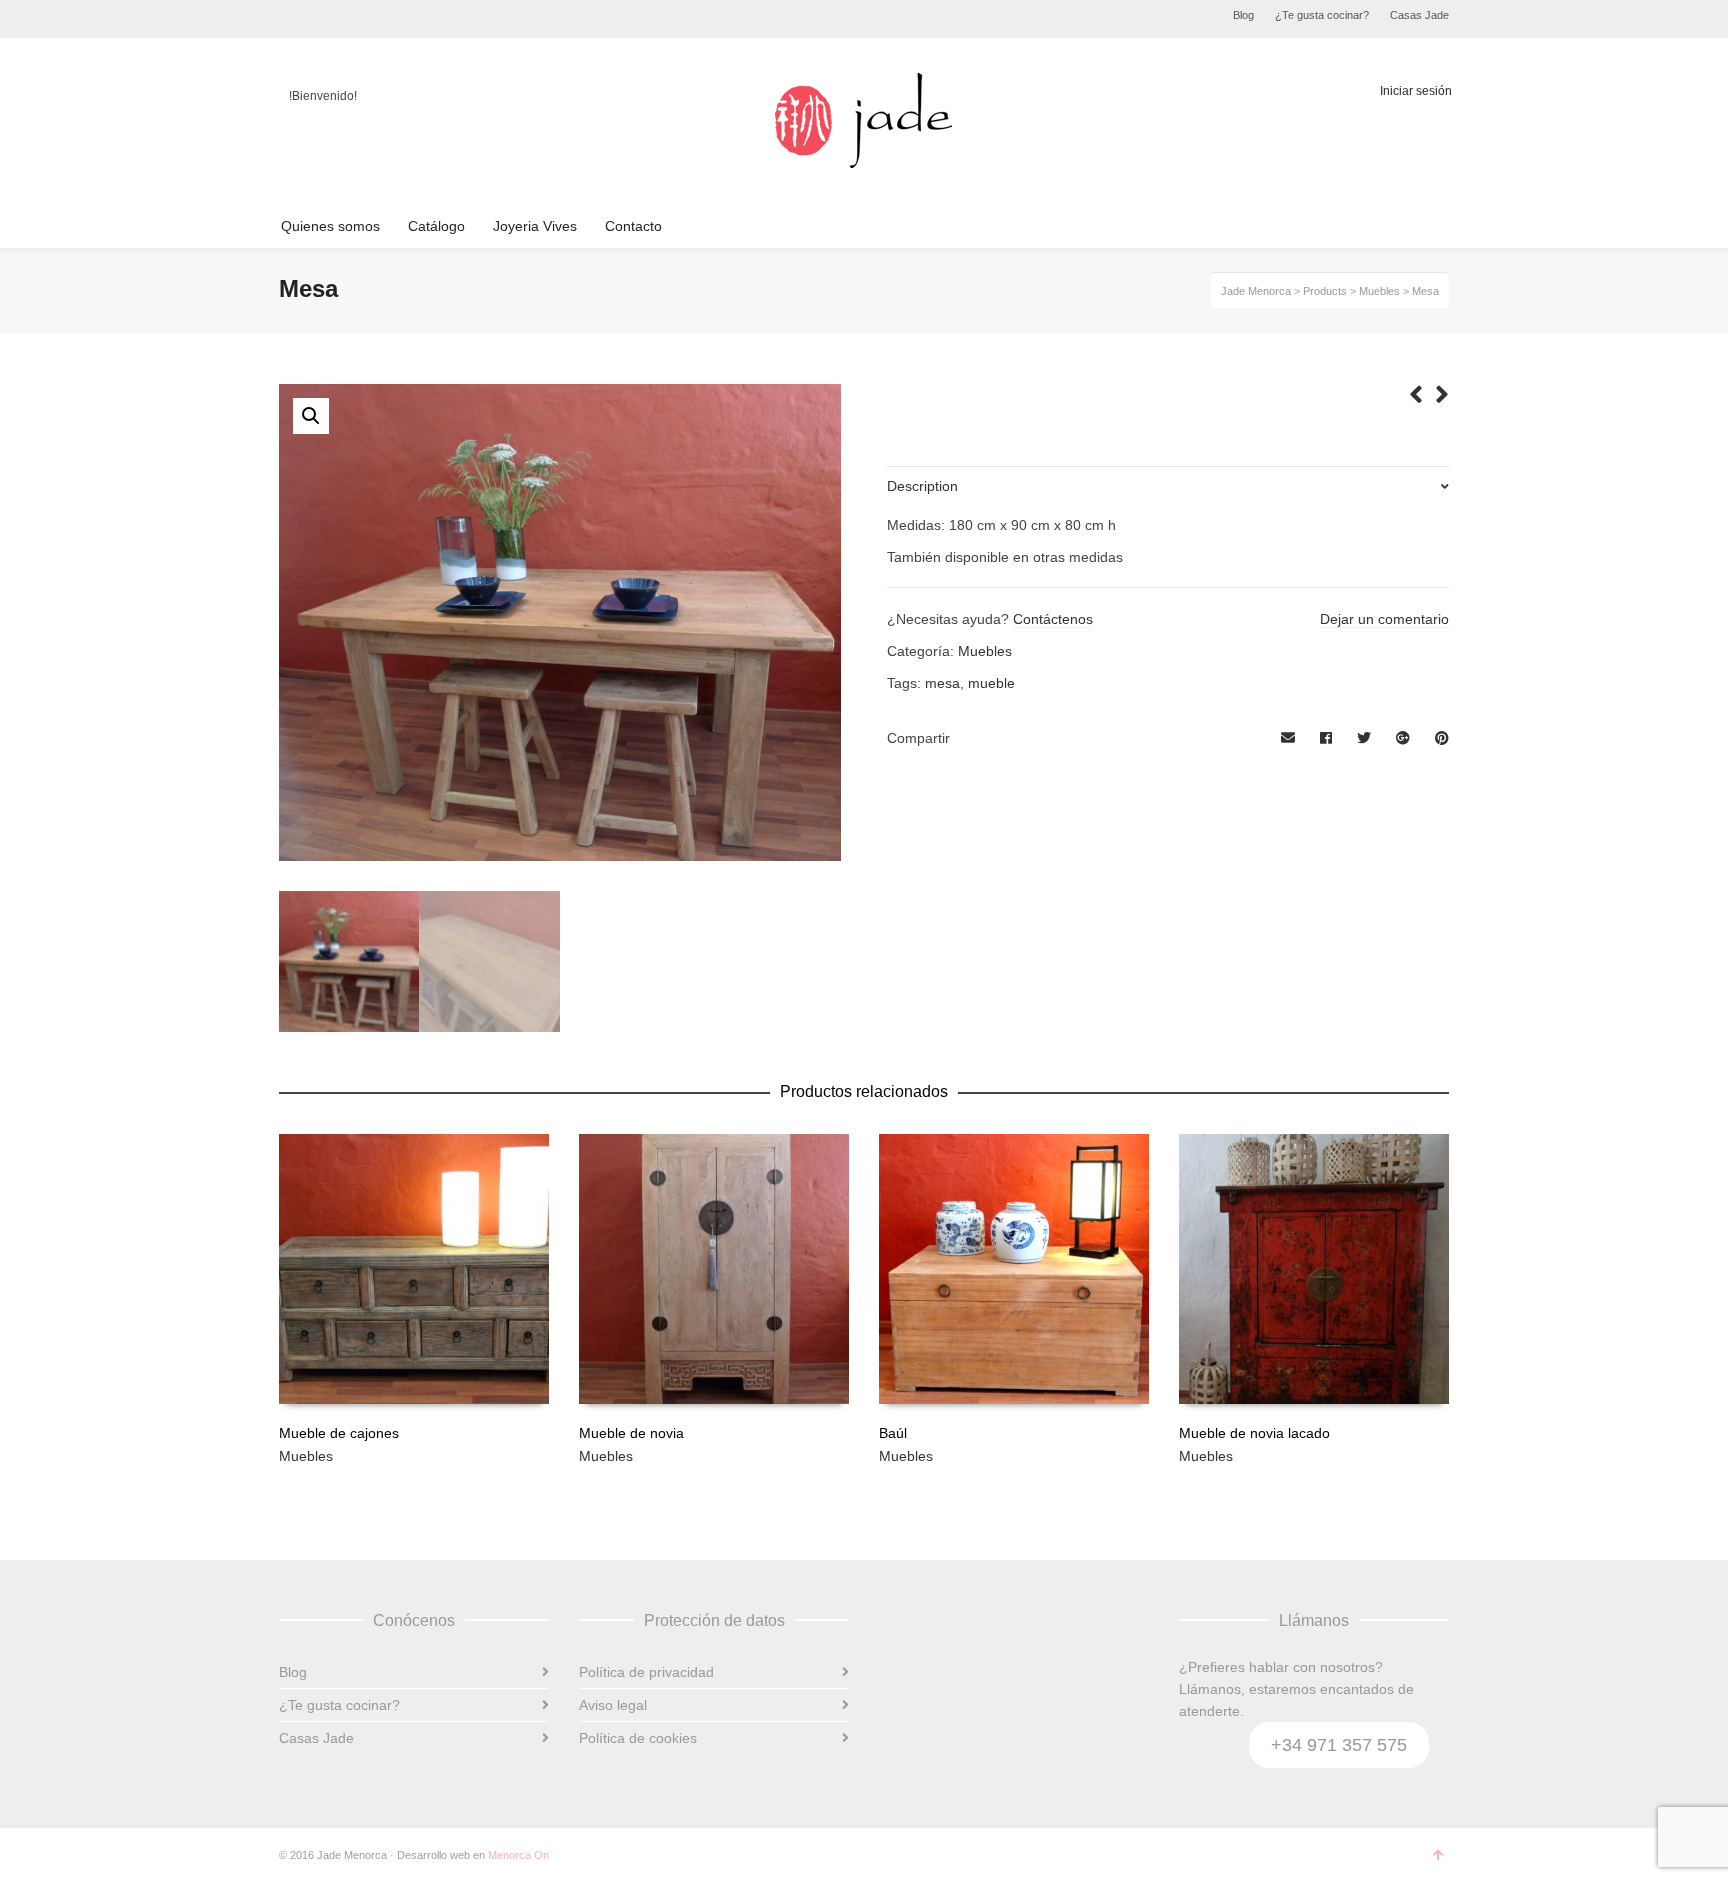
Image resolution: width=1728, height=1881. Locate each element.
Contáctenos (1053, 619)
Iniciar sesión (1416, 91)
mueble (991, 683)
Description (922, 486)
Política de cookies (638, 1738)
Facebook (295, 19)
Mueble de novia (631, 1433)
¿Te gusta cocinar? (1322, 15)
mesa (942, 683)
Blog (1243, 15)
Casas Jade (1419, 15)
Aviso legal (613, 1705)
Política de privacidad (646, 1672)
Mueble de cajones (339, 1433)
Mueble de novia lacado (1254, 1433)
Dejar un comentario (1384, 619)
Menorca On (518, 1855)
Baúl (893, 1433)
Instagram (339, 19)
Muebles (985, 651)
